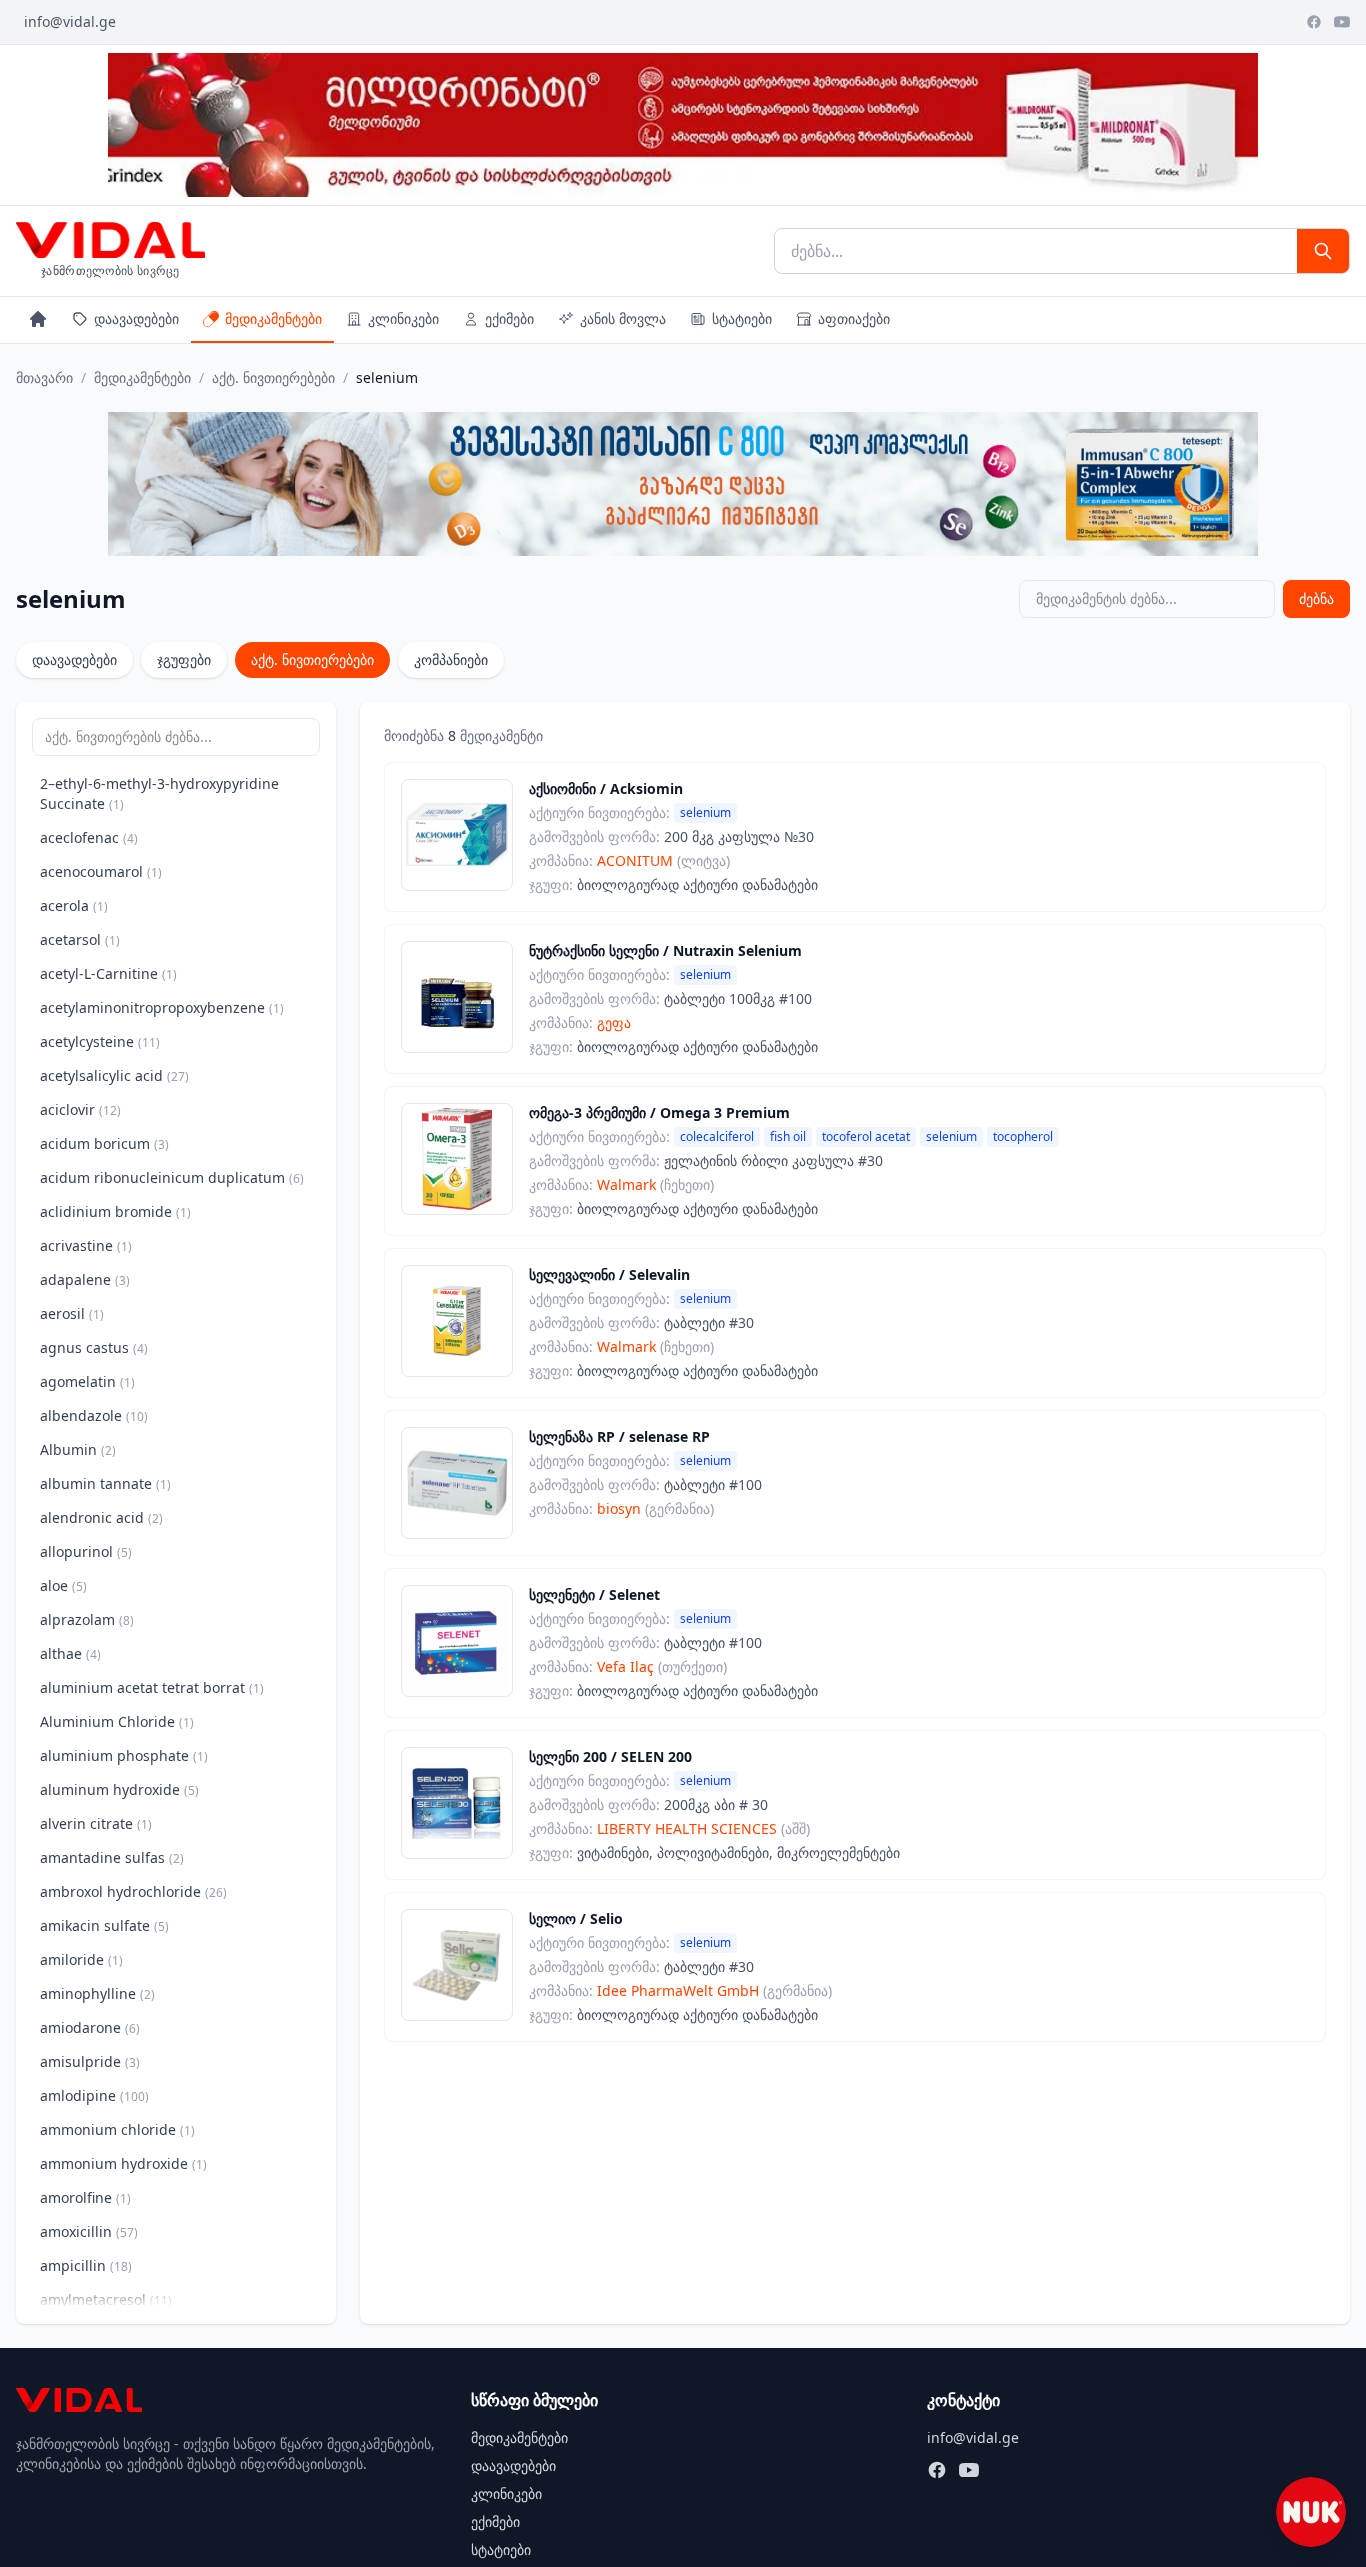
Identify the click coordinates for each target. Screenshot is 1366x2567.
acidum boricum (104, 1143)
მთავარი (44, 377)
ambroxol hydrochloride (133, 1891)
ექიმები (509, 318)
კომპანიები (451, 659)
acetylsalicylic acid (114, 1075)
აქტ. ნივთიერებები (273, 377)
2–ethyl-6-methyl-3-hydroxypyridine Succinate (159, 793)
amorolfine (85, 2197)
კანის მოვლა (623, 318)
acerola (74, 905)
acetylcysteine (100, 1041)
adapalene (85, 1279)
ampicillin (86, 2265)
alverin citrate (96, 1823)
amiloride (81, 1959)
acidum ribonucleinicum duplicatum (172, 1177)
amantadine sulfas (112, 1857)
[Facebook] (1314, 22)
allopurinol (86, 1551)
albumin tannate (105, 1483)
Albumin (78, 1449)
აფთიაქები (854, 318)
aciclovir (80, 1109)
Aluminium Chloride (117, 1721)
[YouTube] (1342, 22)
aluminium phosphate (124, 1755)
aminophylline (97, 1993)
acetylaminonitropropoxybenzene (162, 1007)
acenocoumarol (101, 871)
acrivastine (86, 1245)
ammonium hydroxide (123, 2163)
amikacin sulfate (104, 1925)
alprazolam (87, 1619)
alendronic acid (101, 1517)
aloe (63, 1585)
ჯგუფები (184, 659)
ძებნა (1316, 598)
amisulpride (90, 2061)
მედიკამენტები (273, 318)
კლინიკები (403, 318)
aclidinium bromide (115, 1211)
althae (70, 1653)
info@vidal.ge (70, 21)
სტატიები (742, 318)
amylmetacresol (106, 2299)
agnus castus (94, 1347)
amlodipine (94, 2095)
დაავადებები (136, 318)
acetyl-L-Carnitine (108, 973)
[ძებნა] (1323, 251)
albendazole (94, 1415)
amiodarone (90, 2027)
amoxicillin (89, 2231)
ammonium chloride (117, 2129)
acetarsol (80, 939)
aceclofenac (89, 837)
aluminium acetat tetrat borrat (152, 1687)
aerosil (72, 1313)
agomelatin (87, 1381)
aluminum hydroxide (119, 1789)
